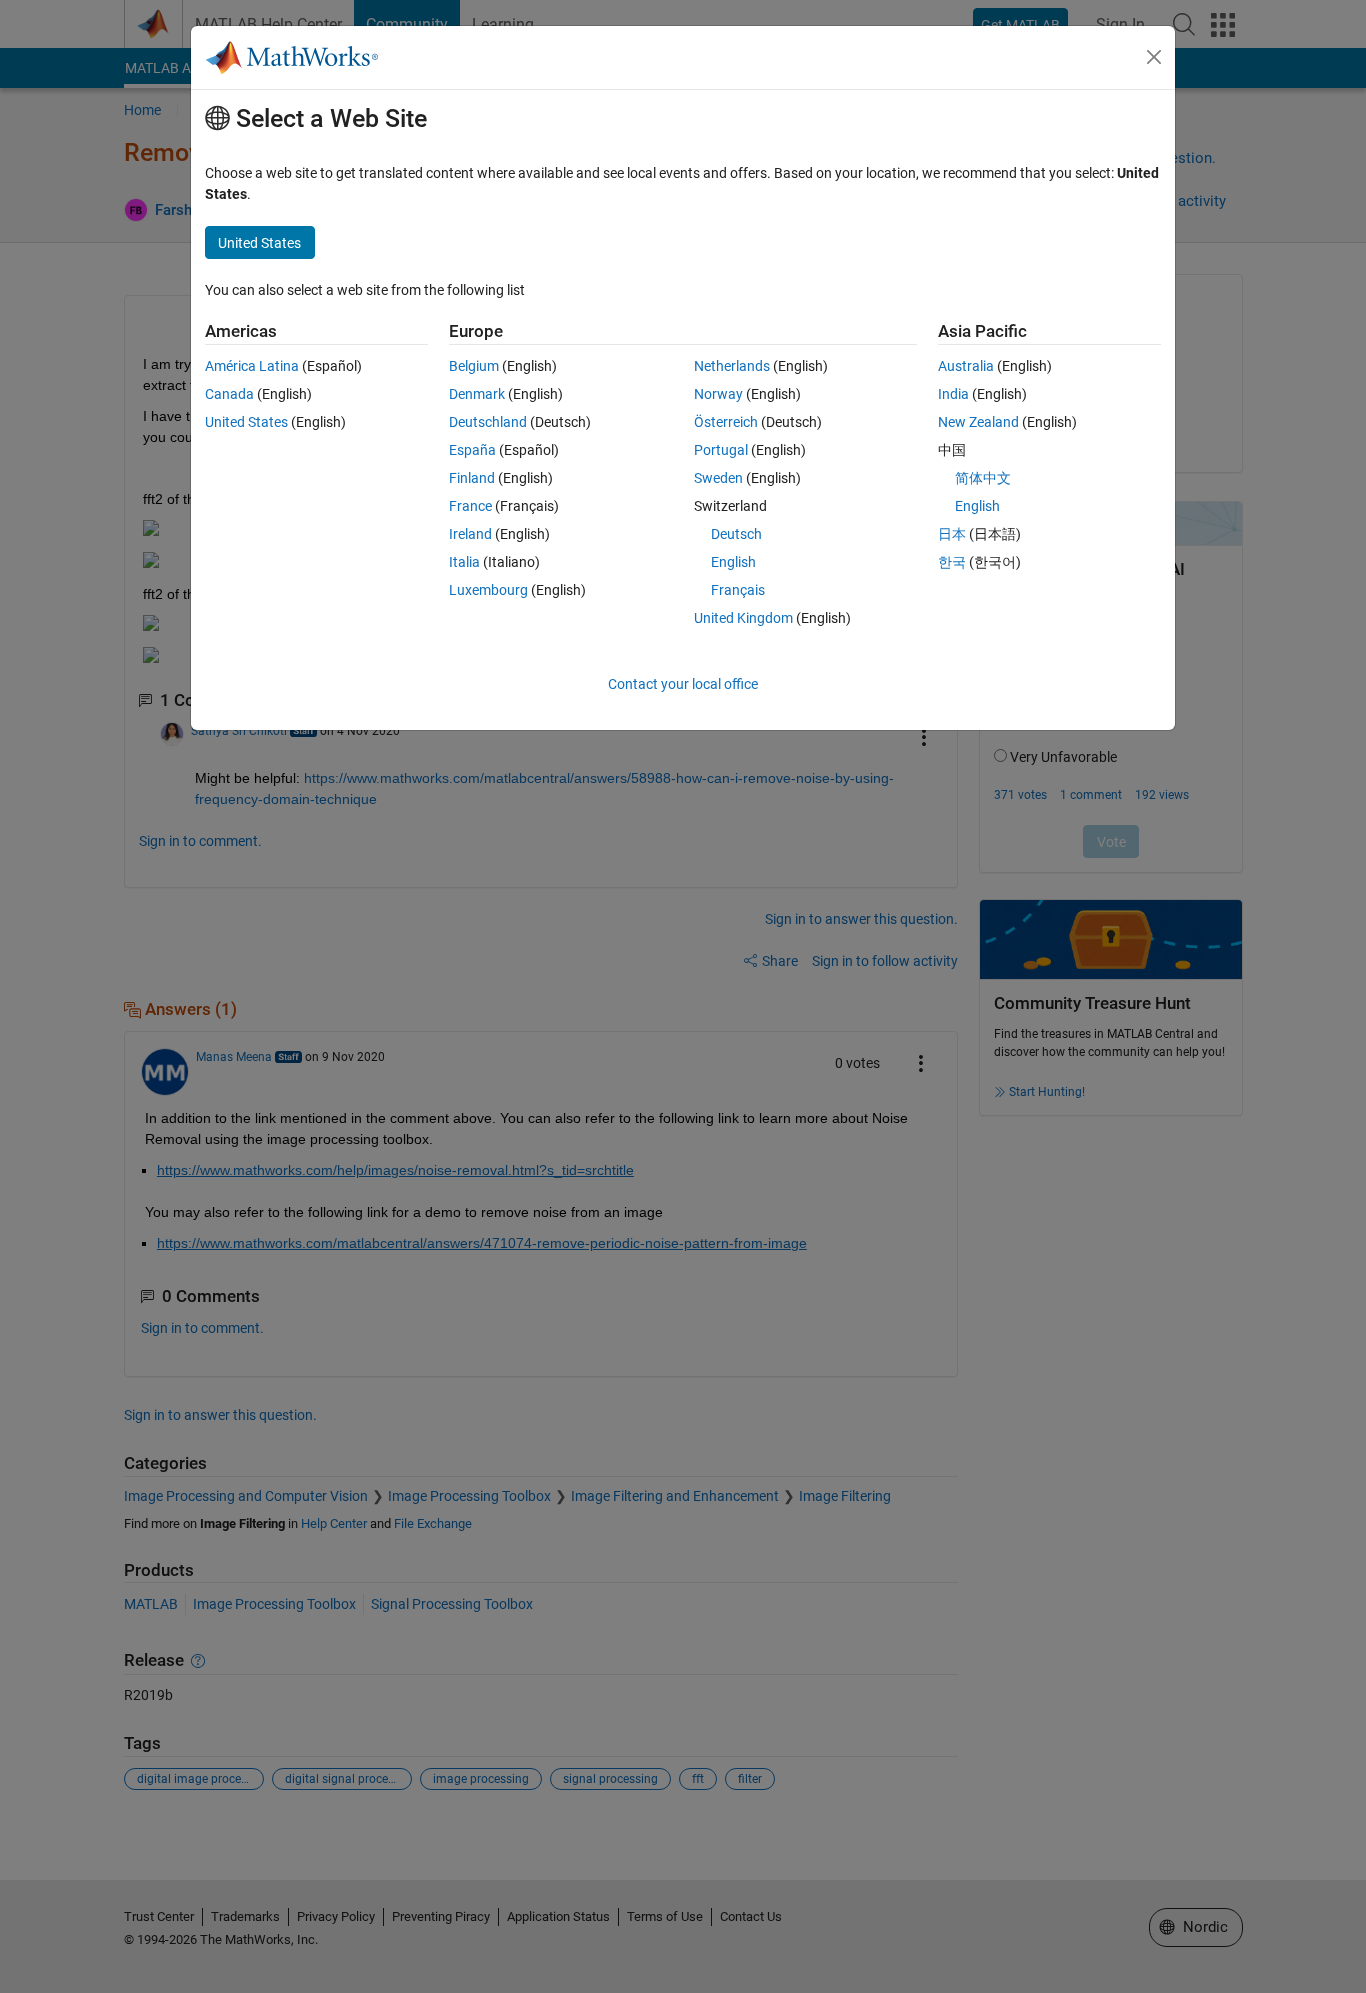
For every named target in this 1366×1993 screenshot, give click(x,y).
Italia (464, 562)
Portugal (721, 450)
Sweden (718, 478)
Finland (472, 478)
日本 (952, 534)
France (470, 506)
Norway (718, 394)
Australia (966, 366)
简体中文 (983, 478)
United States (246, 422)
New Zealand (978, 422)
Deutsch (736, 534)
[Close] (1154, 57)
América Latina (252, 366)
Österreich (726, 422)
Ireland (470, 534)
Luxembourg (488, 590)
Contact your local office (683, 684)
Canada (229, 394)
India (953, 394)
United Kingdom (743, 618)
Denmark (477, 394)
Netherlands (732, 366)
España (472, 450)
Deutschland (488, 422)
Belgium (474, 366)
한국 (952, 562)
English (733, 562)
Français (738, 590)
